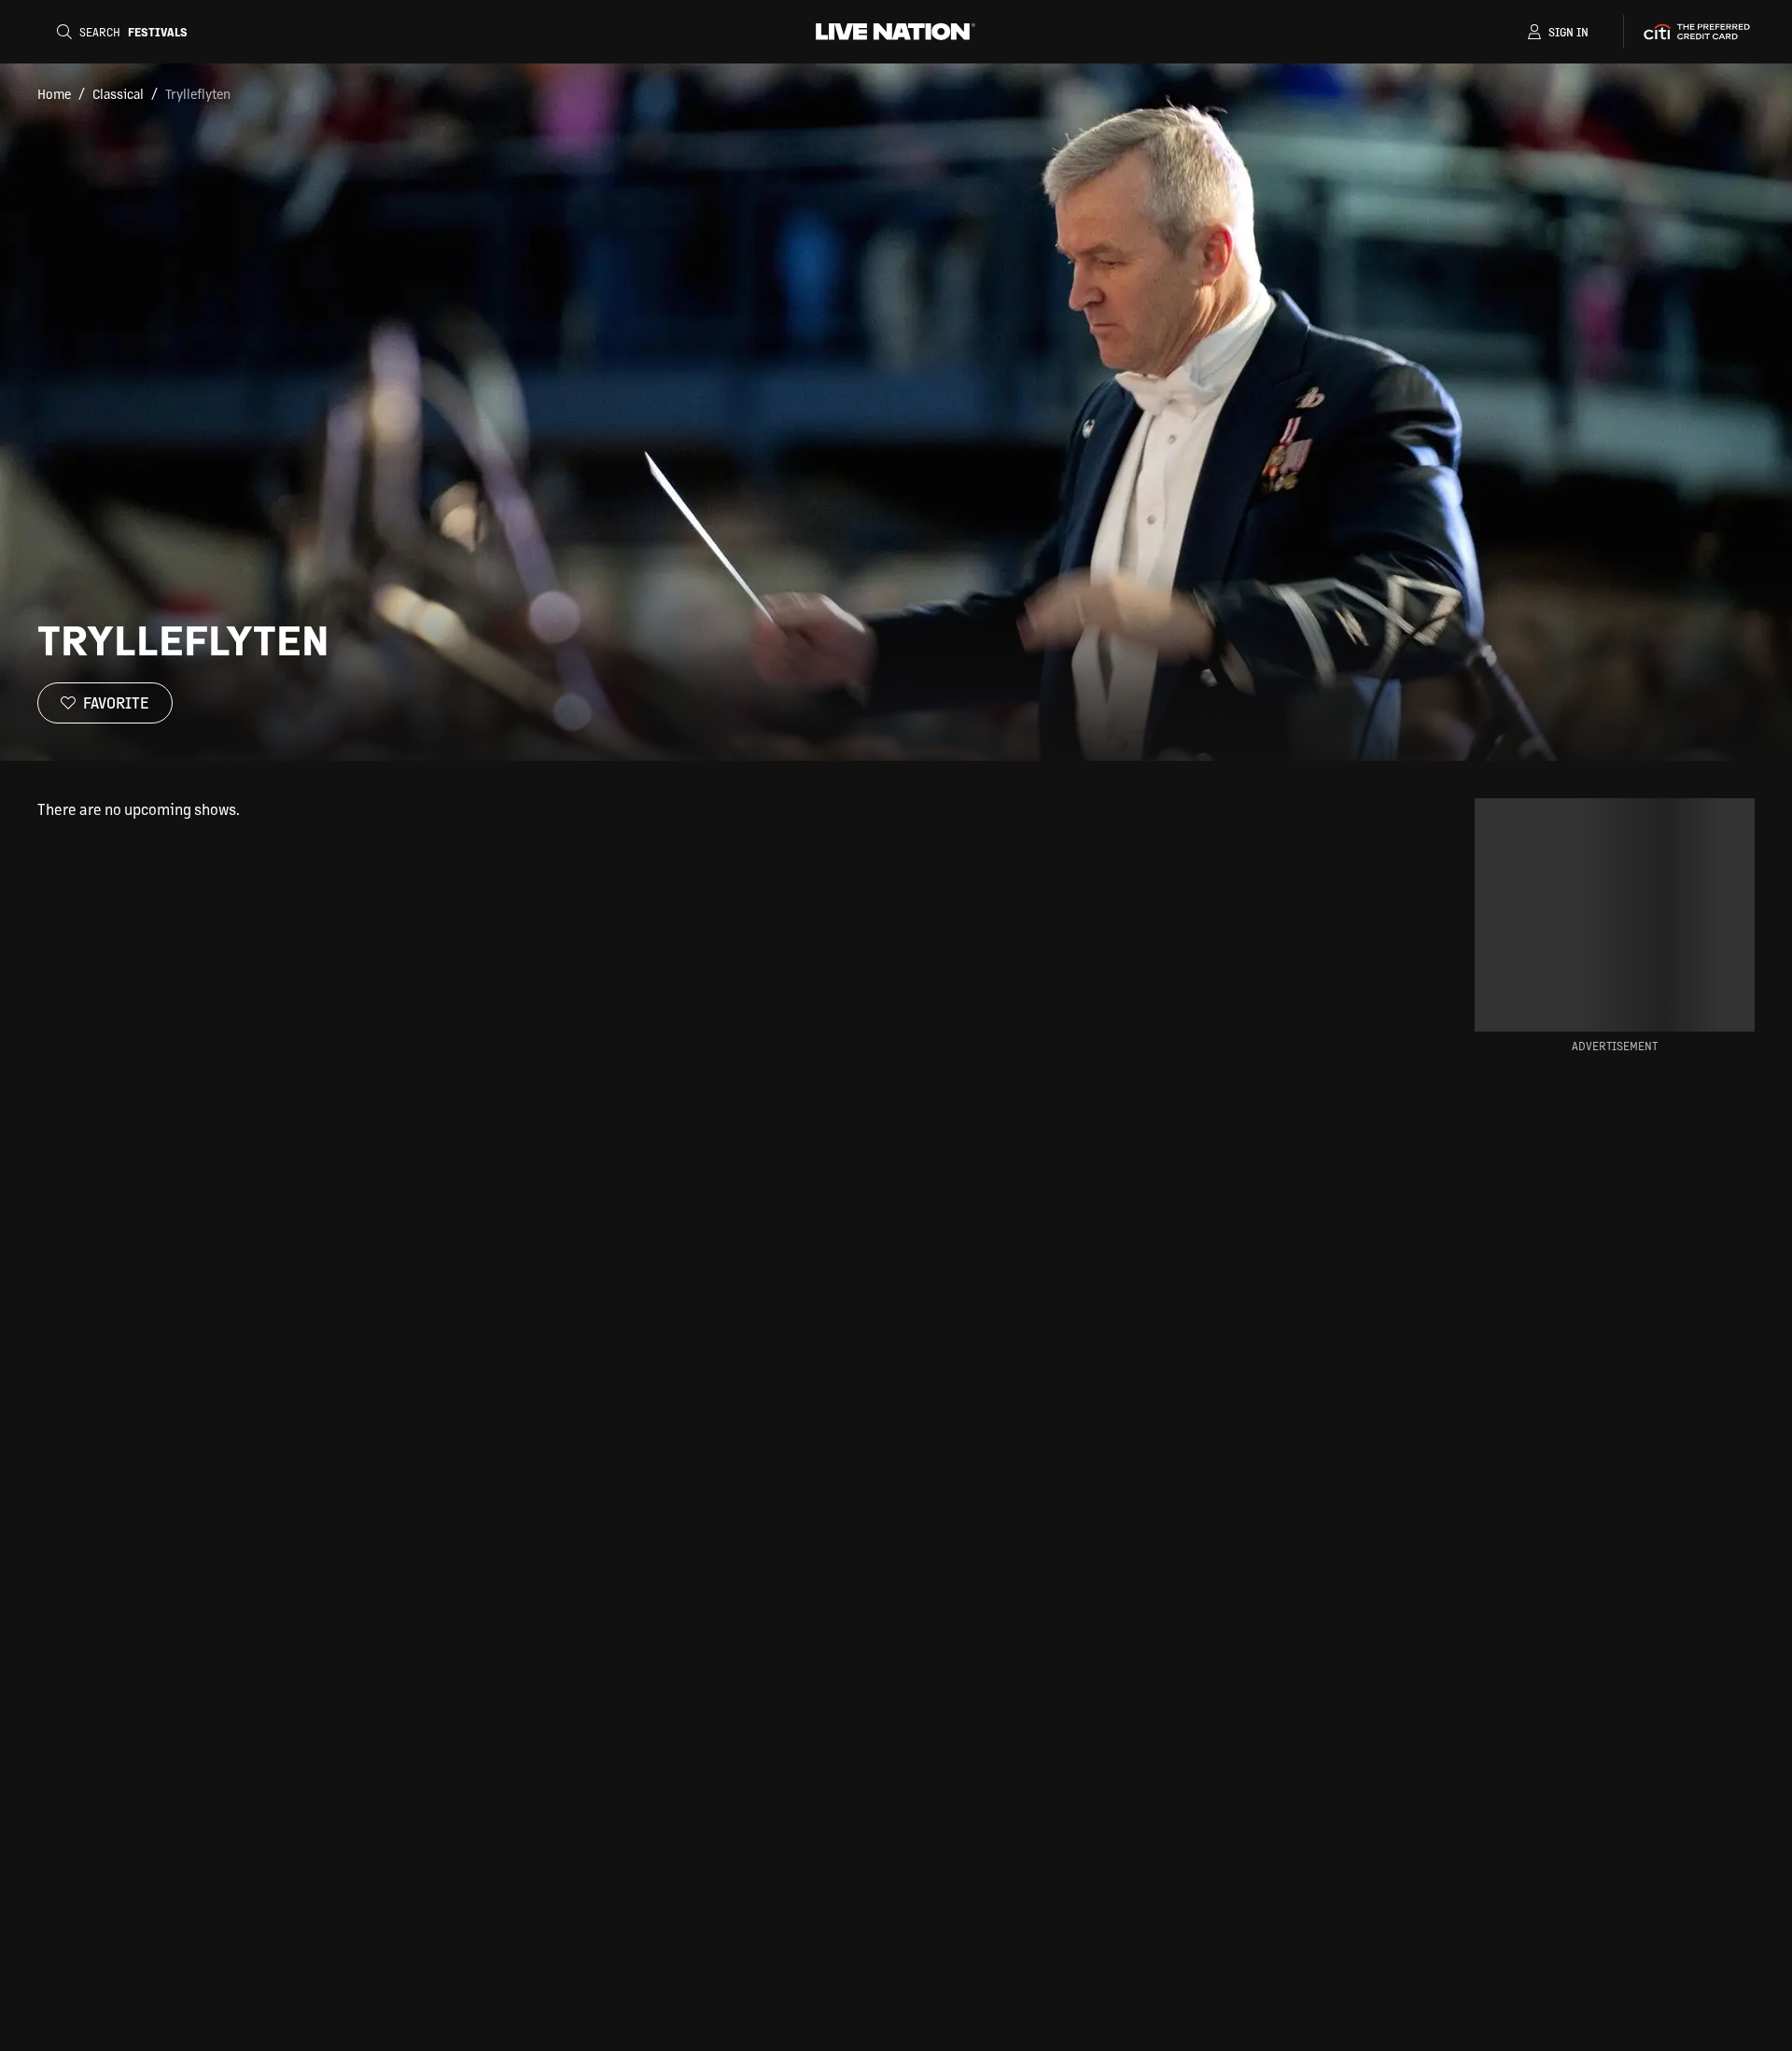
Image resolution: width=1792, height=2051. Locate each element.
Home (54, 93)
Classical (118, 93)
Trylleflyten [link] (198, 93)
